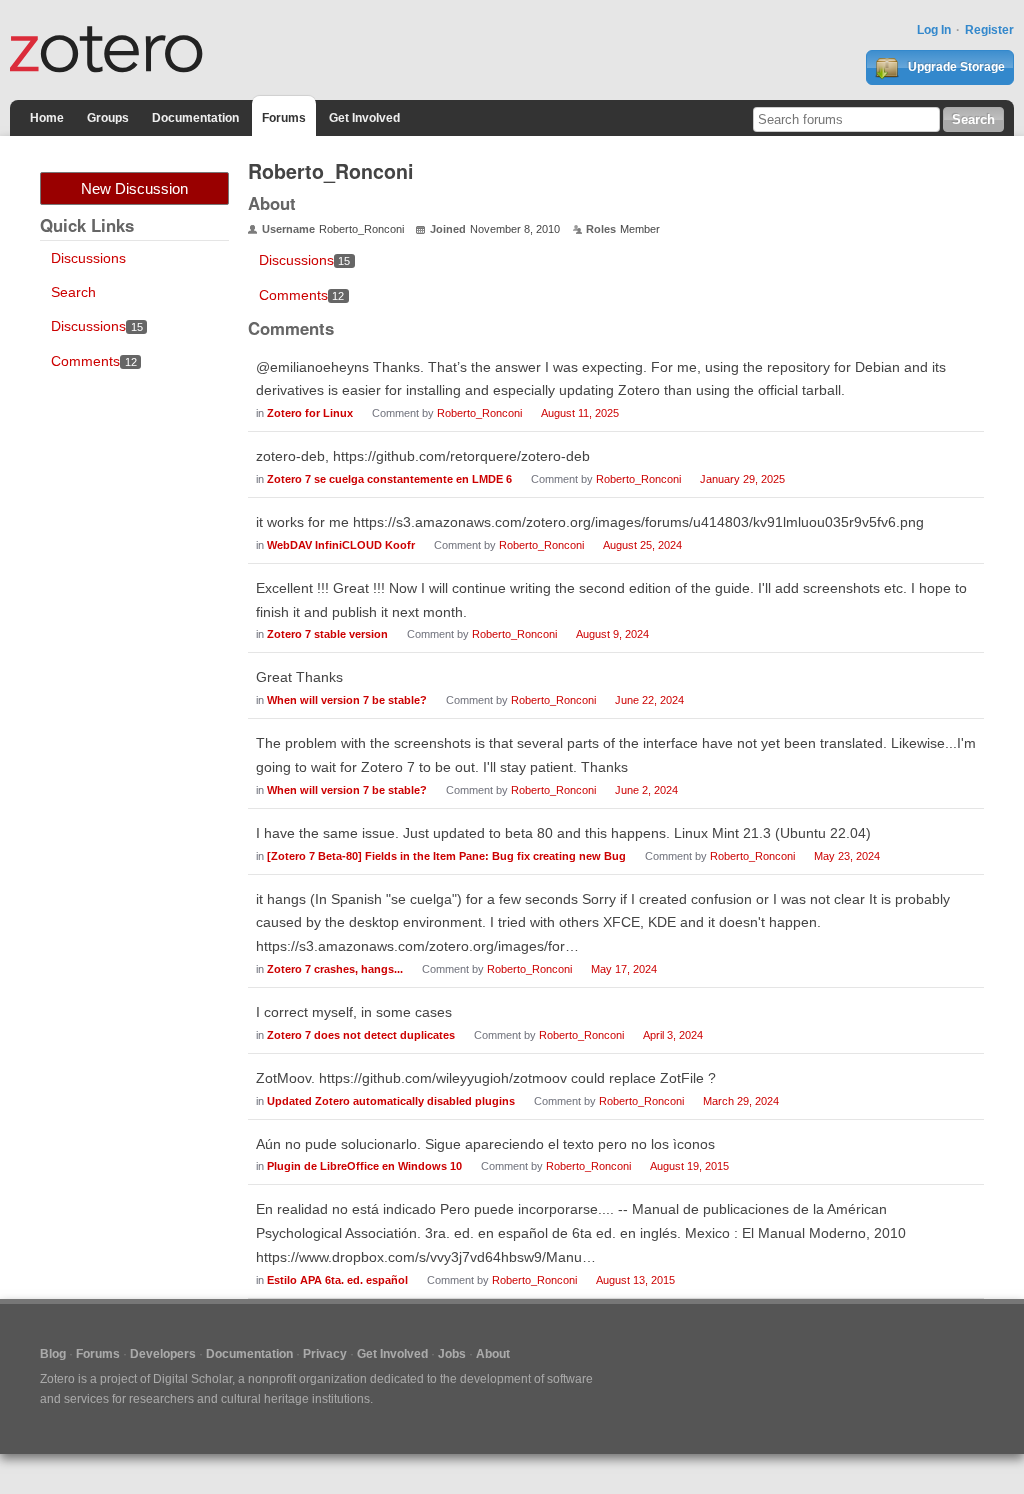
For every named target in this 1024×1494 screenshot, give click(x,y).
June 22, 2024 (649, 700)
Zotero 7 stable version (327, 634)
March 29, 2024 (741, 1101)
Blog (53, 1354)
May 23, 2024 (847, 856)
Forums (284, 118)
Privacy (325, 1354)
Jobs (452, 1354)
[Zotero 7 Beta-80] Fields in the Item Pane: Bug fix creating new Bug (446, 856)
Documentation (195, 118)
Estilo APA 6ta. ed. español (337, 1280)
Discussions (88, 258)
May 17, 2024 (624, 969)
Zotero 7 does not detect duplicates (361, 1035)
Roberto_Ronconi (479, 413)
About (493, 1354)
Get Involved (364, 118)
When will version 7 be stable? (347, 700)
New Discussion (134, 188)
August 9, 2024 (612, 634)
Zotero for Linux (310, 413)
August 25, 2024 (642, 545)
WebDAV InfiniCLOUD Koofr (341, 545)
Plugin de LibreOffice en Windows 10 (364, 1166)
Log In (934, 30)
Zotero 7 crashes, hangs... (335, 969)
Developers (163, 1354)
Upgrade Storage (955, 67)
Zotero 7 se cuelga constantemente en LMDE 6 (389, 479)
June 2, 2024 (646, 790)
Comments (94, 361)
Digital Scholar (192, 1379)
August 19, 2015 (689, 1166)
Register (989, 30)
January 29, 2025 (742, 479)
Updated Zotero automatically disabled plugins (391, 1101)
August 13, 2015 (635, 1280)
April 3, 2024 (673, 1035)
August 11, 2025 (580, 413)
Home (47, 118)
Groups (108, 118)
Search (73, 292)
